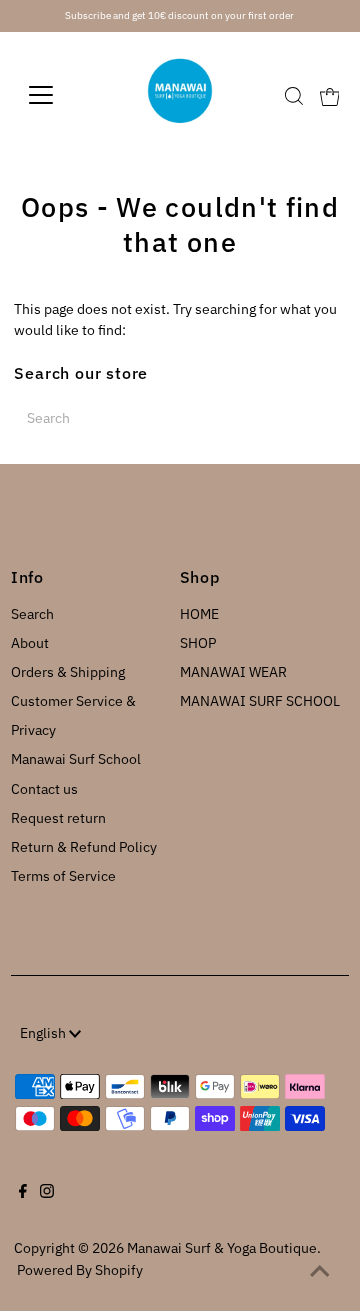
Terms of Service (63, 876)
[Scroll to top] (320, 1272)
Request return (58, 818)
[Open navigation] (53, 95)
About (30, 643)
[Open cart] (330, 95)
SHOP (198, 643)
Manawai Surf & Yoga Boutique (222, 1248)
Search (32, 614)
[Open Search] (294, 96)
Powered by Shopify (80, 1270)
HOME (199, 614)
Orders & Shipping (68, 672)
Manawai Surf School (76, 759)
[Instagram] (47, 1193)
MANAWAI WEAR (233, 672)
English (44, 1033)
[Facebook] (23, 1193)
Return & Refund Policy (84, 847)
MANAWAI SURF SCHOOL (260, 701)
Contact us (44, 789)
